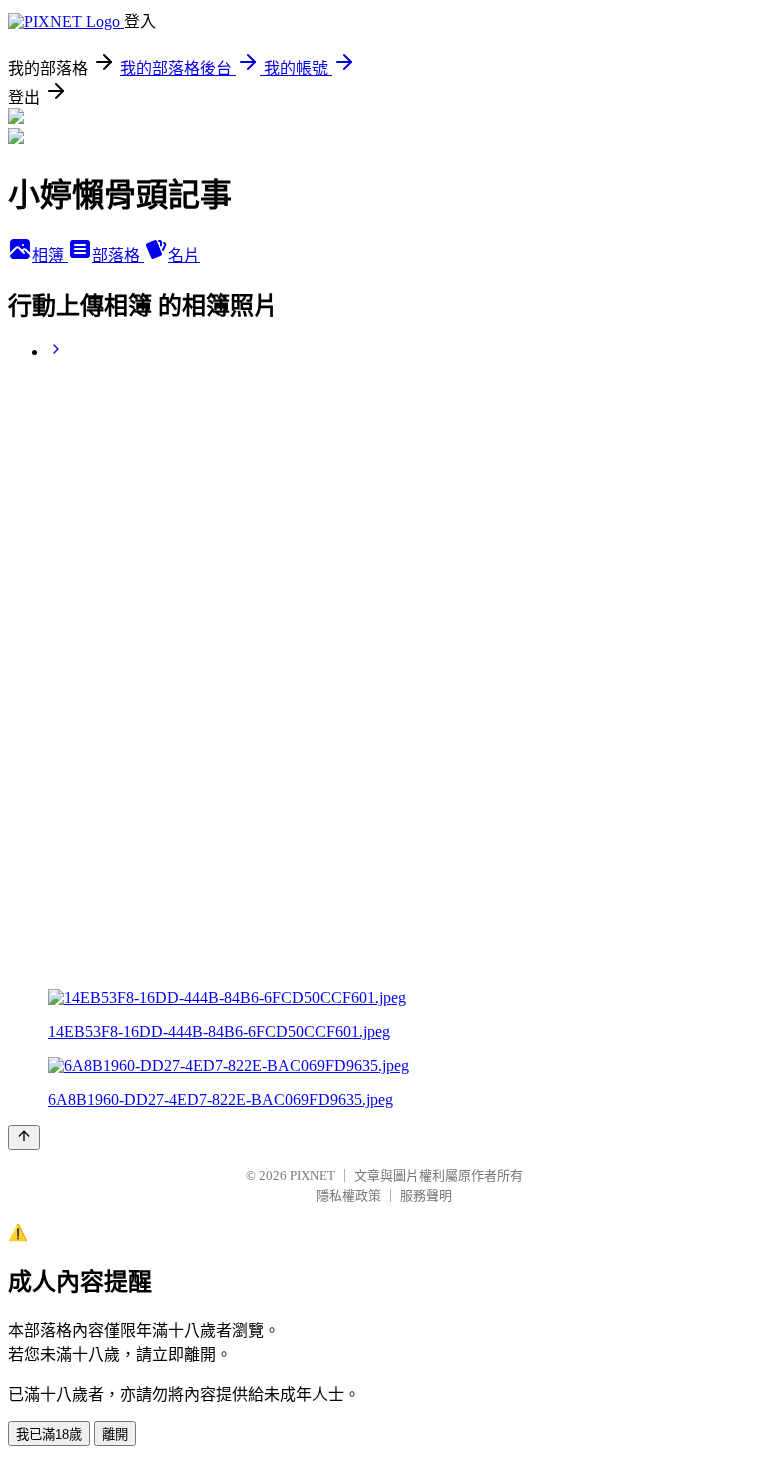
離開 (115, 1434)
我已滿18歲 (49, 1434)
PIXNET (312, 1175)
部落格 (118, 255)
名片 (184, 255)
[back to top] (24, 1137)
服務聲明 (426, 1195)
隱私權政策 (348, 1195)
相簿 (50, 255)
